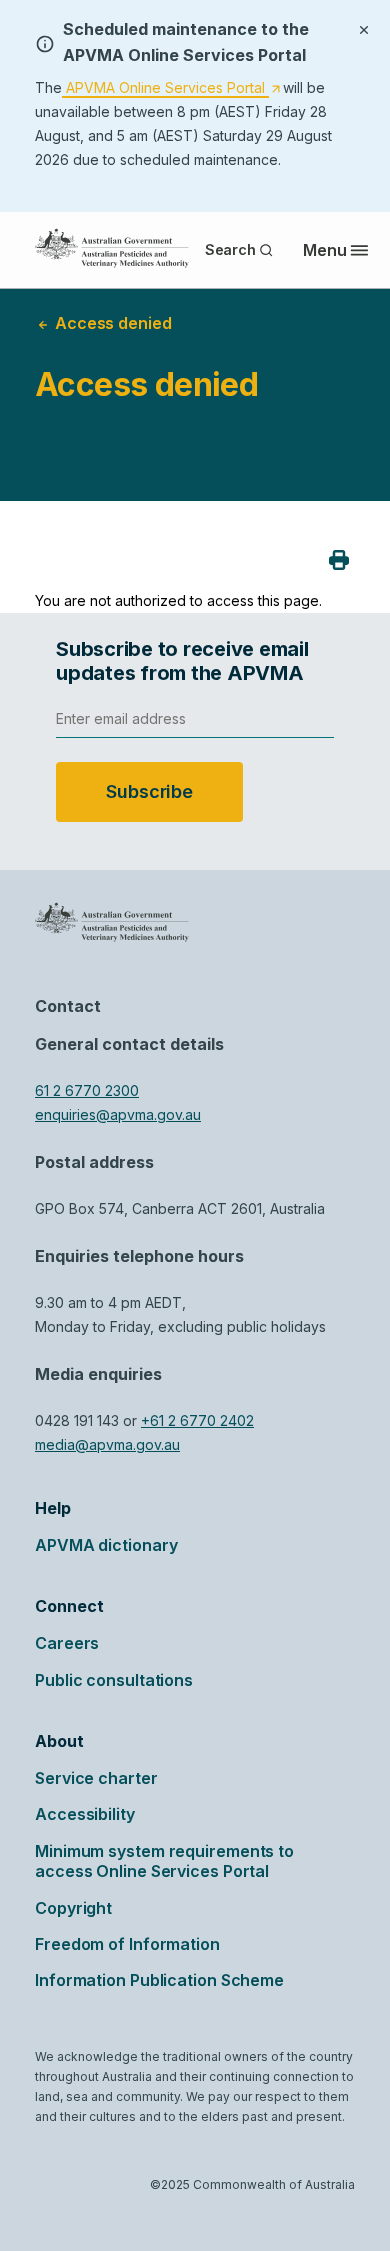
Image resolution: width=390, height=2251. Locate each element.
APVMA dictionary (106, 1545)
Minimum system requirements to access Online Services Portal (164, 1861)
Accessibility (85, 1814)
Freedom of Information (127, 1944)
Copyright (73, 1908)
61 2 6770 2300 (87, 1090)
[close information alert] (364, 28)
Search (230, 249)
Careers (67, 1643)
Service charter (96, 1778)
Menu (325, 250)
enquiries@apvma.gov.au (118, 1114)
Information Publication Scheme (159, 1980)
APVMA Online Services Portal (171, 88)
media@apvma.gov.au (107, 1444)
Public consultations (114, 1680)
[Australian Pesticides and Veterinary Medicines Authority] (112, 248)
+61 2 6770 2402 (197, 1420)
